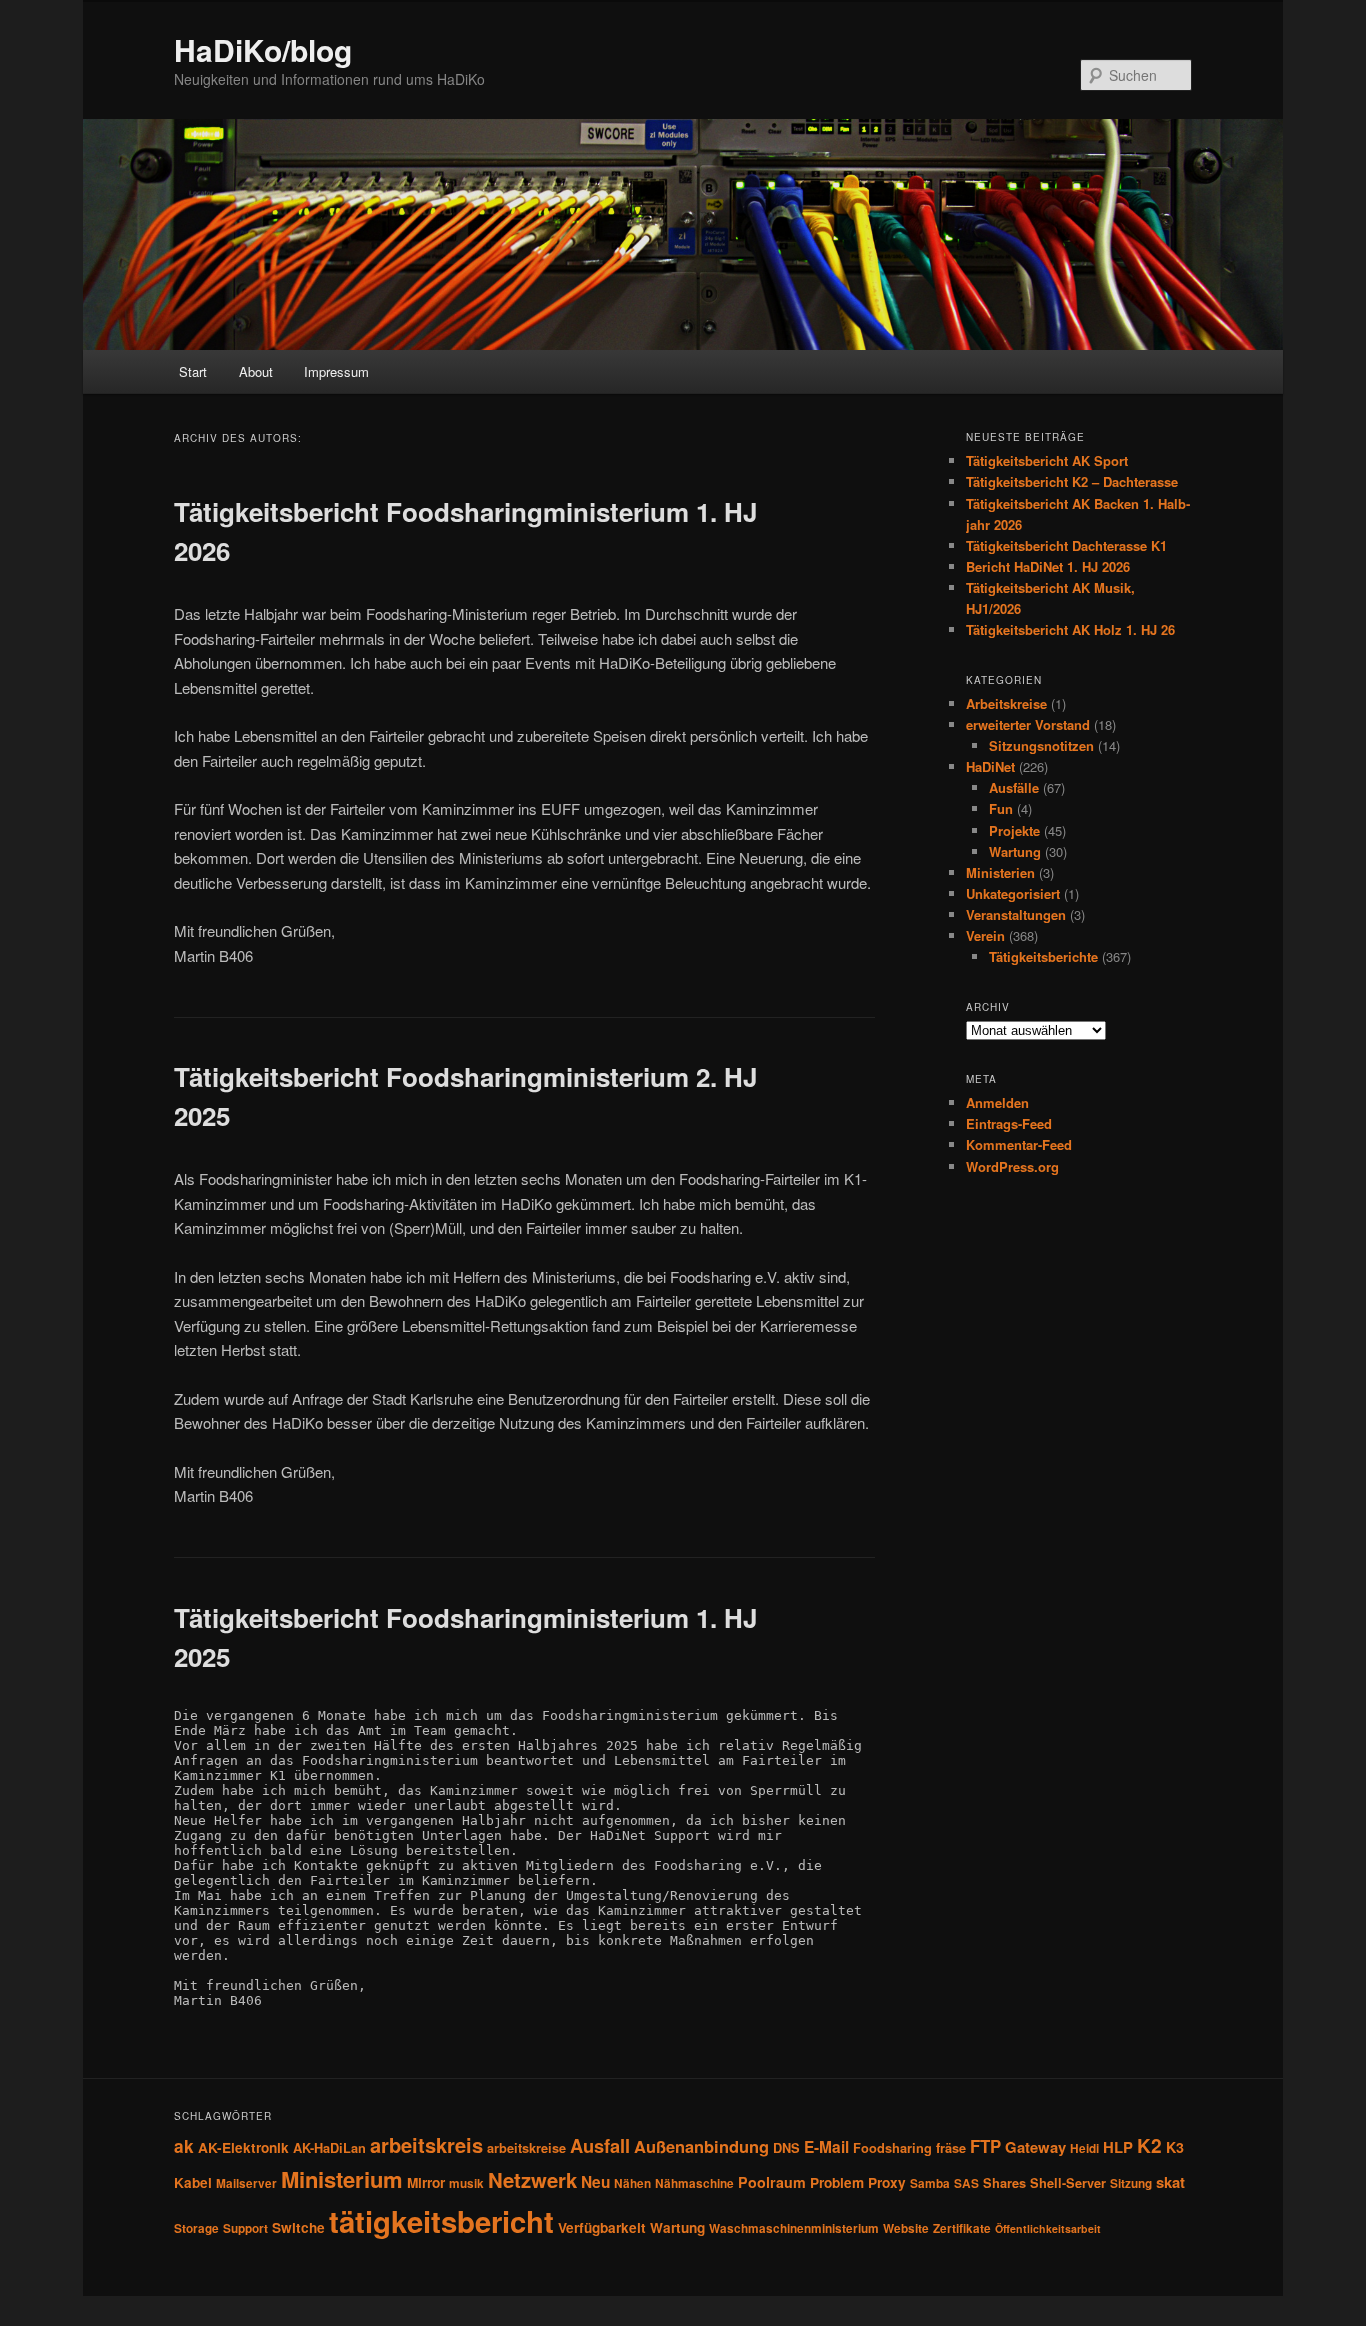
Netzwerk (532, 2179)
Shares (1004, 2183)
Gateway (1035, 2147)
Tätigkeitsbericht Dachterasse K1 (1066, 545)
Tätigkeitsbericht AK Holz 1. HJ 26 (1070, 629)
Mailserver (246, 2183)
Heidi (1084, 2148)
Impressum (336, 371)
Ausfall (600, 2145)
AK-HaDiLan (329, 2148)
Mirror (426, 2182)
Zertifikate (962, 2228)
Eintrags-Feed (1009, 1123)
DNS (786, 2148)
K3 (1175, 2147)
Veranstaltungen (1016, 914)
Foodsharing (892, 2148)
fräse (951, 2148)
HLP (1118, 2147)
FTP (985, 2146)
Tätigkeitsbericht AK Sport (1047, 460)
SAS (966, 2183)
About (256, 371)
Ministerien (1000, 872)
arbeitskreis (426, 2144)
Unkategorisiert (1013, 893)
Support (245, 2228)
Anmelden (997, 1102)
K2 (1149, 2145)
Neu (595, 2182)
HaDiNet (990, 766)
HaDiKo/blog (263, 49)
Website (906, 2228)
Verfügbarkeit (602, 2227)
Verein (985, 935)
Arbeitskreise (1006, 703)
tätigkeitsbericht (441, 2221)
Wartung (1015, 851)
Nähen (632, 2183)
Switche (298, 2227)
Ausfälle (1014, 787)
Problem (837, 2182)
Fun (1001, 808)
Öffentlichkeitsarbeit (1048, 2228)
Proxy (887, 2182)
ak (184, 2146)
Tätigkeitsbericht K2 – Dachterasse (1072, 481)
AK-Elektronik (243, 2147)
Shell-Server (1068, 2183)
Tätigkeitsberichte (1043, 956)
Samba (930, 2183)
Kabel (193, 2182)
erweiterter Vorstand (1028, 724)
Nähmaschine (694, 2183)
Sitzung (1131, 2183)
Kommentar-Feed (1019, 1144)
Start (193, 371)
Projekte (1014, 830)
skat (1170, 2182)
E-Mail (826, 2147)
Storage (196, 2228)
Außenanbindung (701, 2146)
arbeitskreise (526, 2148)
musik (466, 2183)
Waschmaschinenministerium (794, 2228)
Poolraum (772, 2182)
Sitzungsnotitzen (1041, 745)
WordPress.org (1012, 1166)
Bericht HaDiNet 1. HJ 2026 (1048, 566)
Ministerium (342, 2179)
